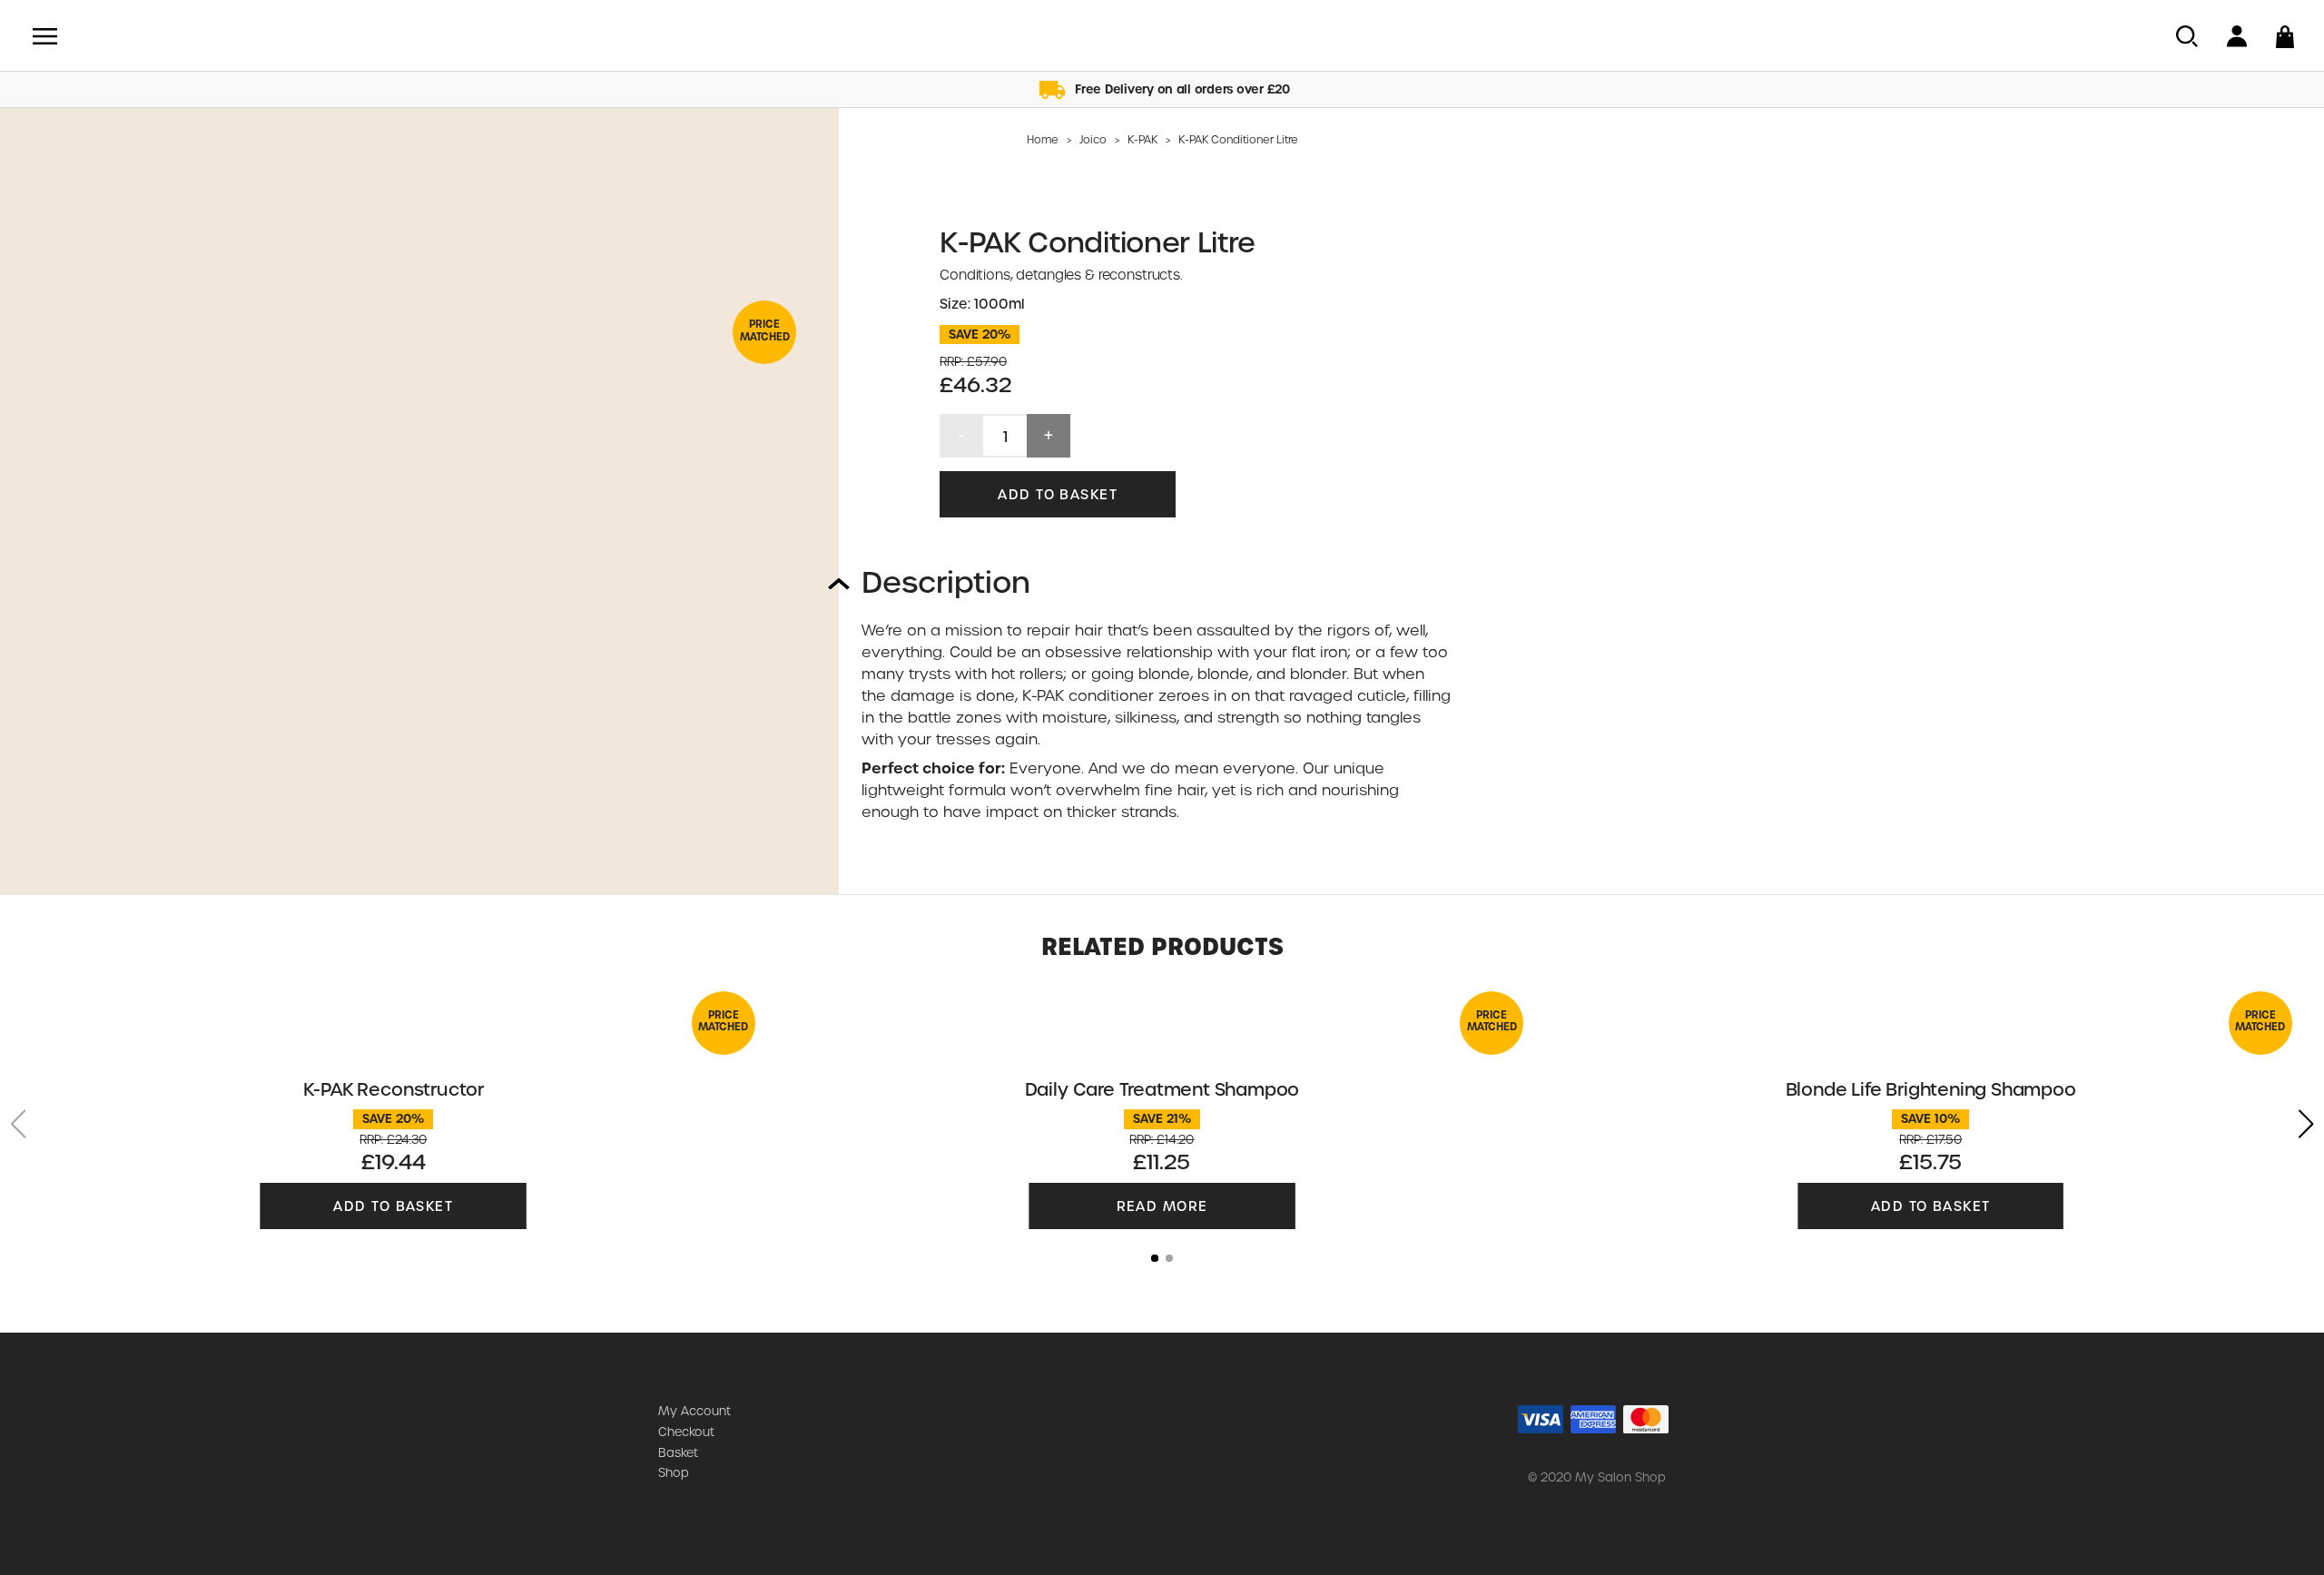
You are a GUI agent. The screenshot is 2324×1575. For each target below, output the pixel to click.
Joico (1093, 140)
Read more (1162, 1206)
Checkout (686, 1432)
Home (1043, 140)
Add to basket (1058, 495)
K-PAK (1142, 140)
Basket (678, 1453)
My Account (694, 1411)
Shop (674, 1473)
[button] (2306, 1124)
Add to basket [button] (393, 1206)
